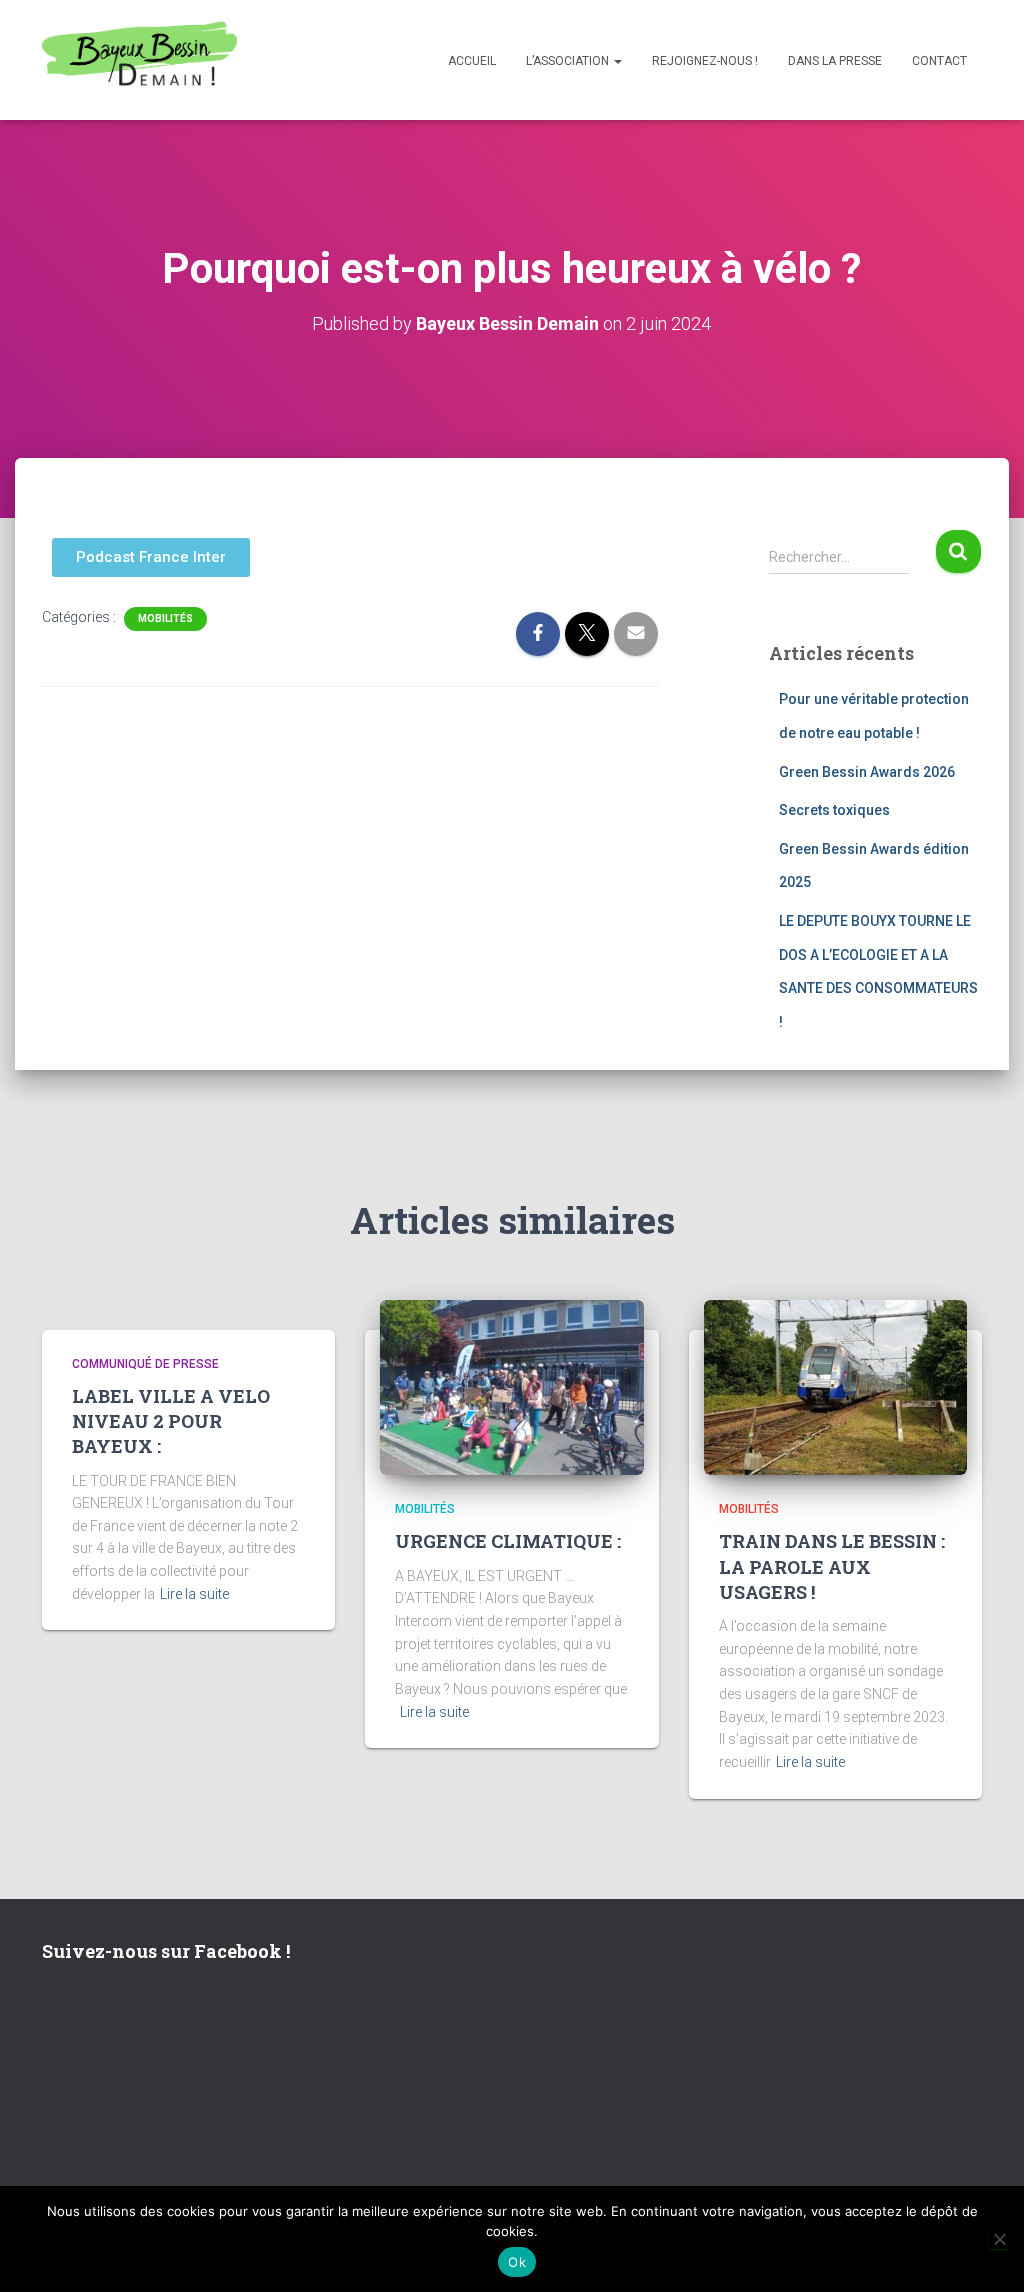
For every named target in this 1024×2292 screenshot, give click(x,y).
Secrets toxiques (834, 810)
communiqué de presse (145, 1364)
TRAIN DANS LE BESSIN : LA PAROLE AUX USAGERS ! (832, 1566)
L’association (569, 61)
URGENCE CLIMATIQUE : (508, 1541)
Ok (517, 2262)
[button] (617, 61)
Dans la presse (835, 61)
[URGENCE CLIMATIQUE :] (511, 1386)
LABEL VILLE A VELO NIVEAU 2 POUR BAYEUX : (171, 1421)
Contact (939, 61)
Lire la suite (194, 1594)
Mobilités (165, 618)
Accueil (472, 61)
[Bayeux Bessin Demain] (139, 60)
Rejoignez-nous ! (705, 61)
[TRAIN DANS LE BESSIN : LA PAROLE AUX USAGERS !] (835, 1386)
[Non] (999, 2239)
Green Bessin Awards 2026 (867, 772)
